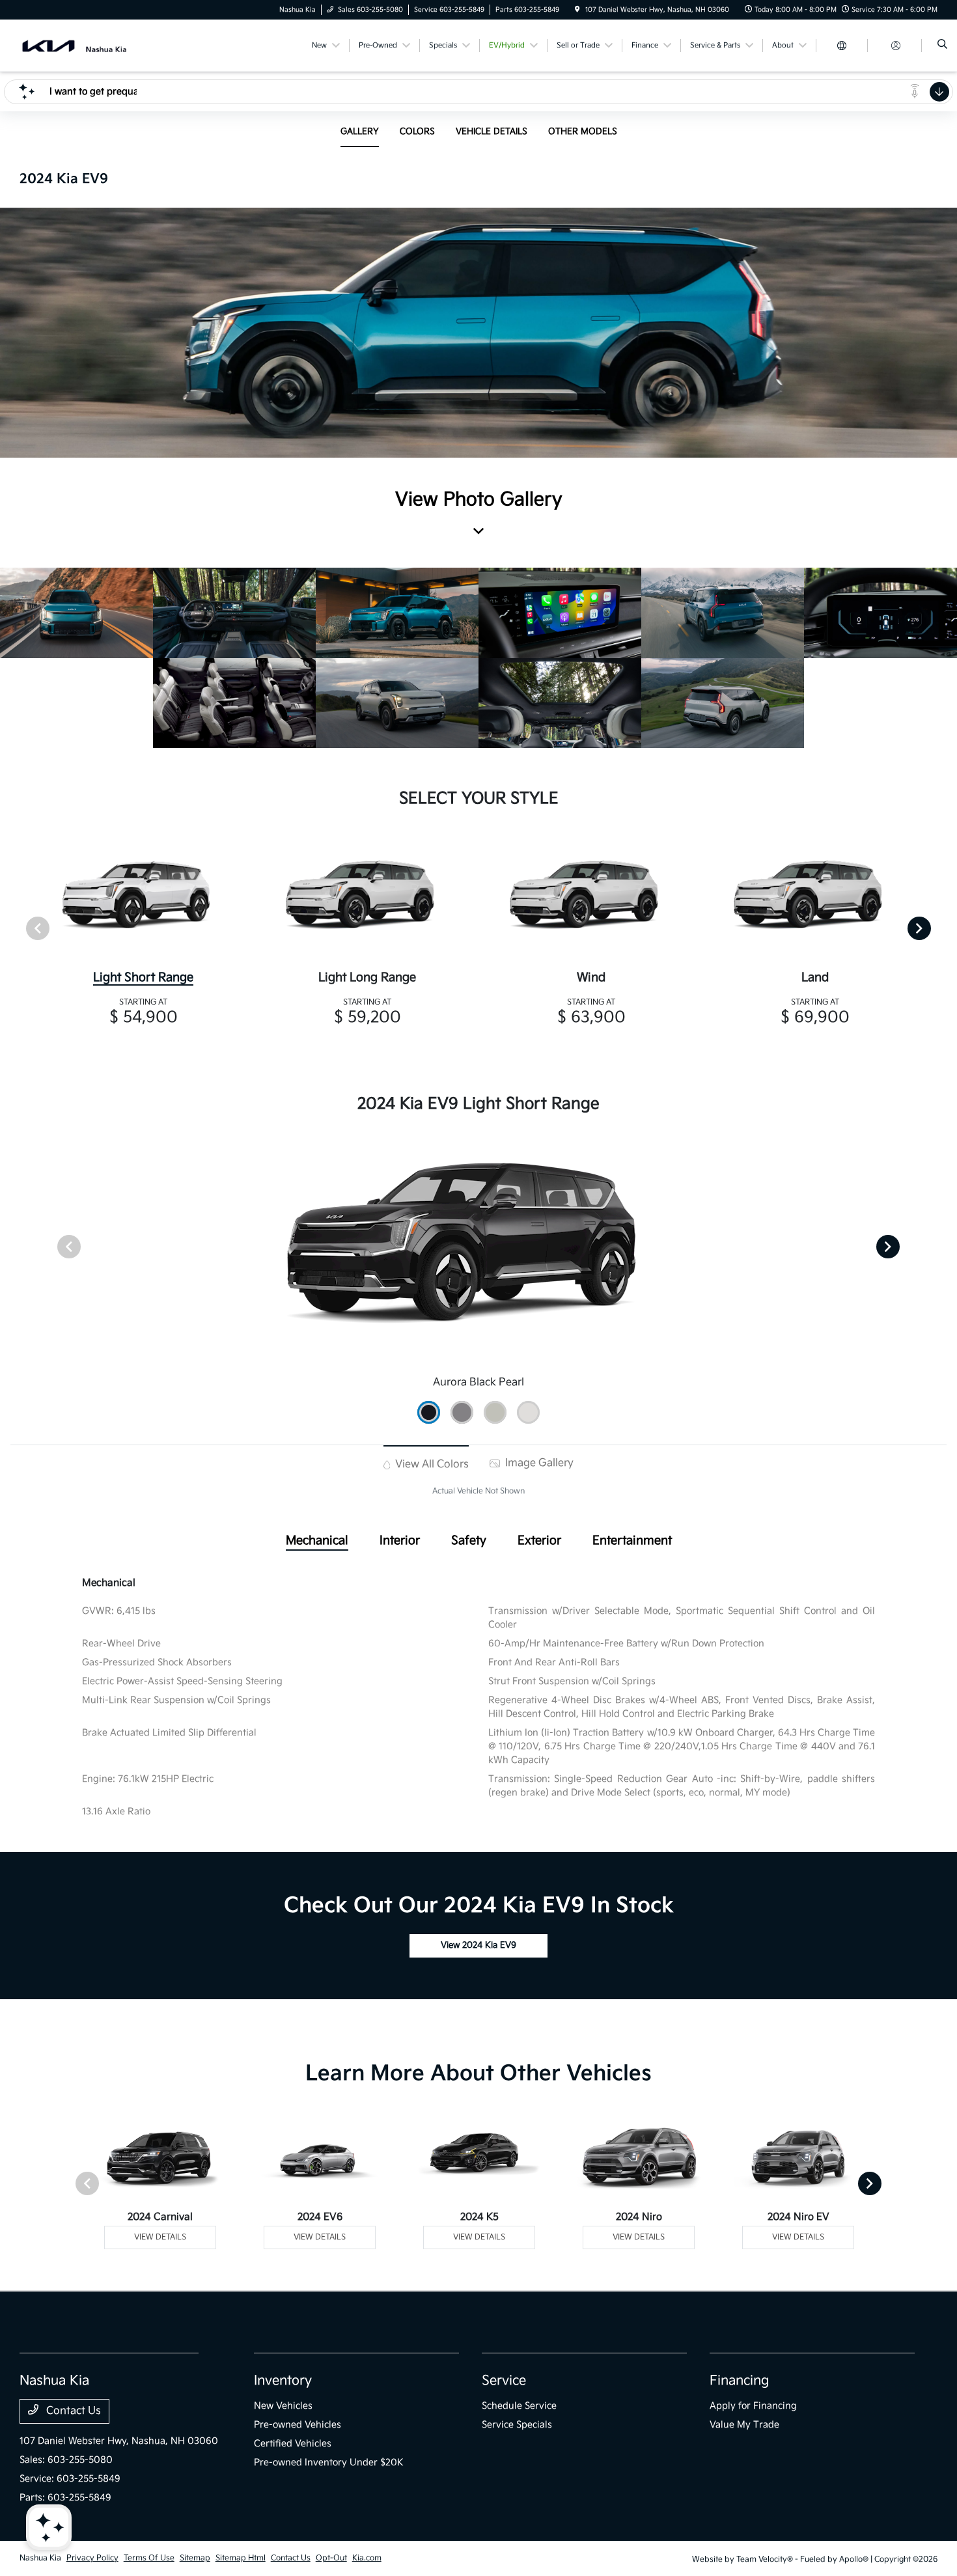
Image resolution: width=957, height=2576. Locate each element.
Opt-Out (331, 2558)
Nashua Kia (40, 2558)
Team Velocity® (765, 2559)
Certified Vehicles (293, 2444)
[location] (577, 10)
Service (504, 2381)
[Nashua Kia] (75, 45)
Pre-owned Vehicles (298, 2425)
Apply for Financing (753, 2406)
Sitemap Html (241, 2558)
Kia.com (367, 2558)
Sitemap (195, 2558)
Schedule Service (519, 2406)
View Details (160, 2237)
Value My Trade (744, 2425)
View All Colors (431, 1464)
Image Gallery (538, 1463)
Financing (739, 2381)
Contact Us (72, 2411)
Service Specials (517, 2425)
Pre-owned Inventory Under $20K (329, 2462)
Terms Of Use (149, 2558)
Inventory (283, 2381)
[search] (942, 46)
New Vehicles (283, 2406)
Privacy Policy (92, 2558)
